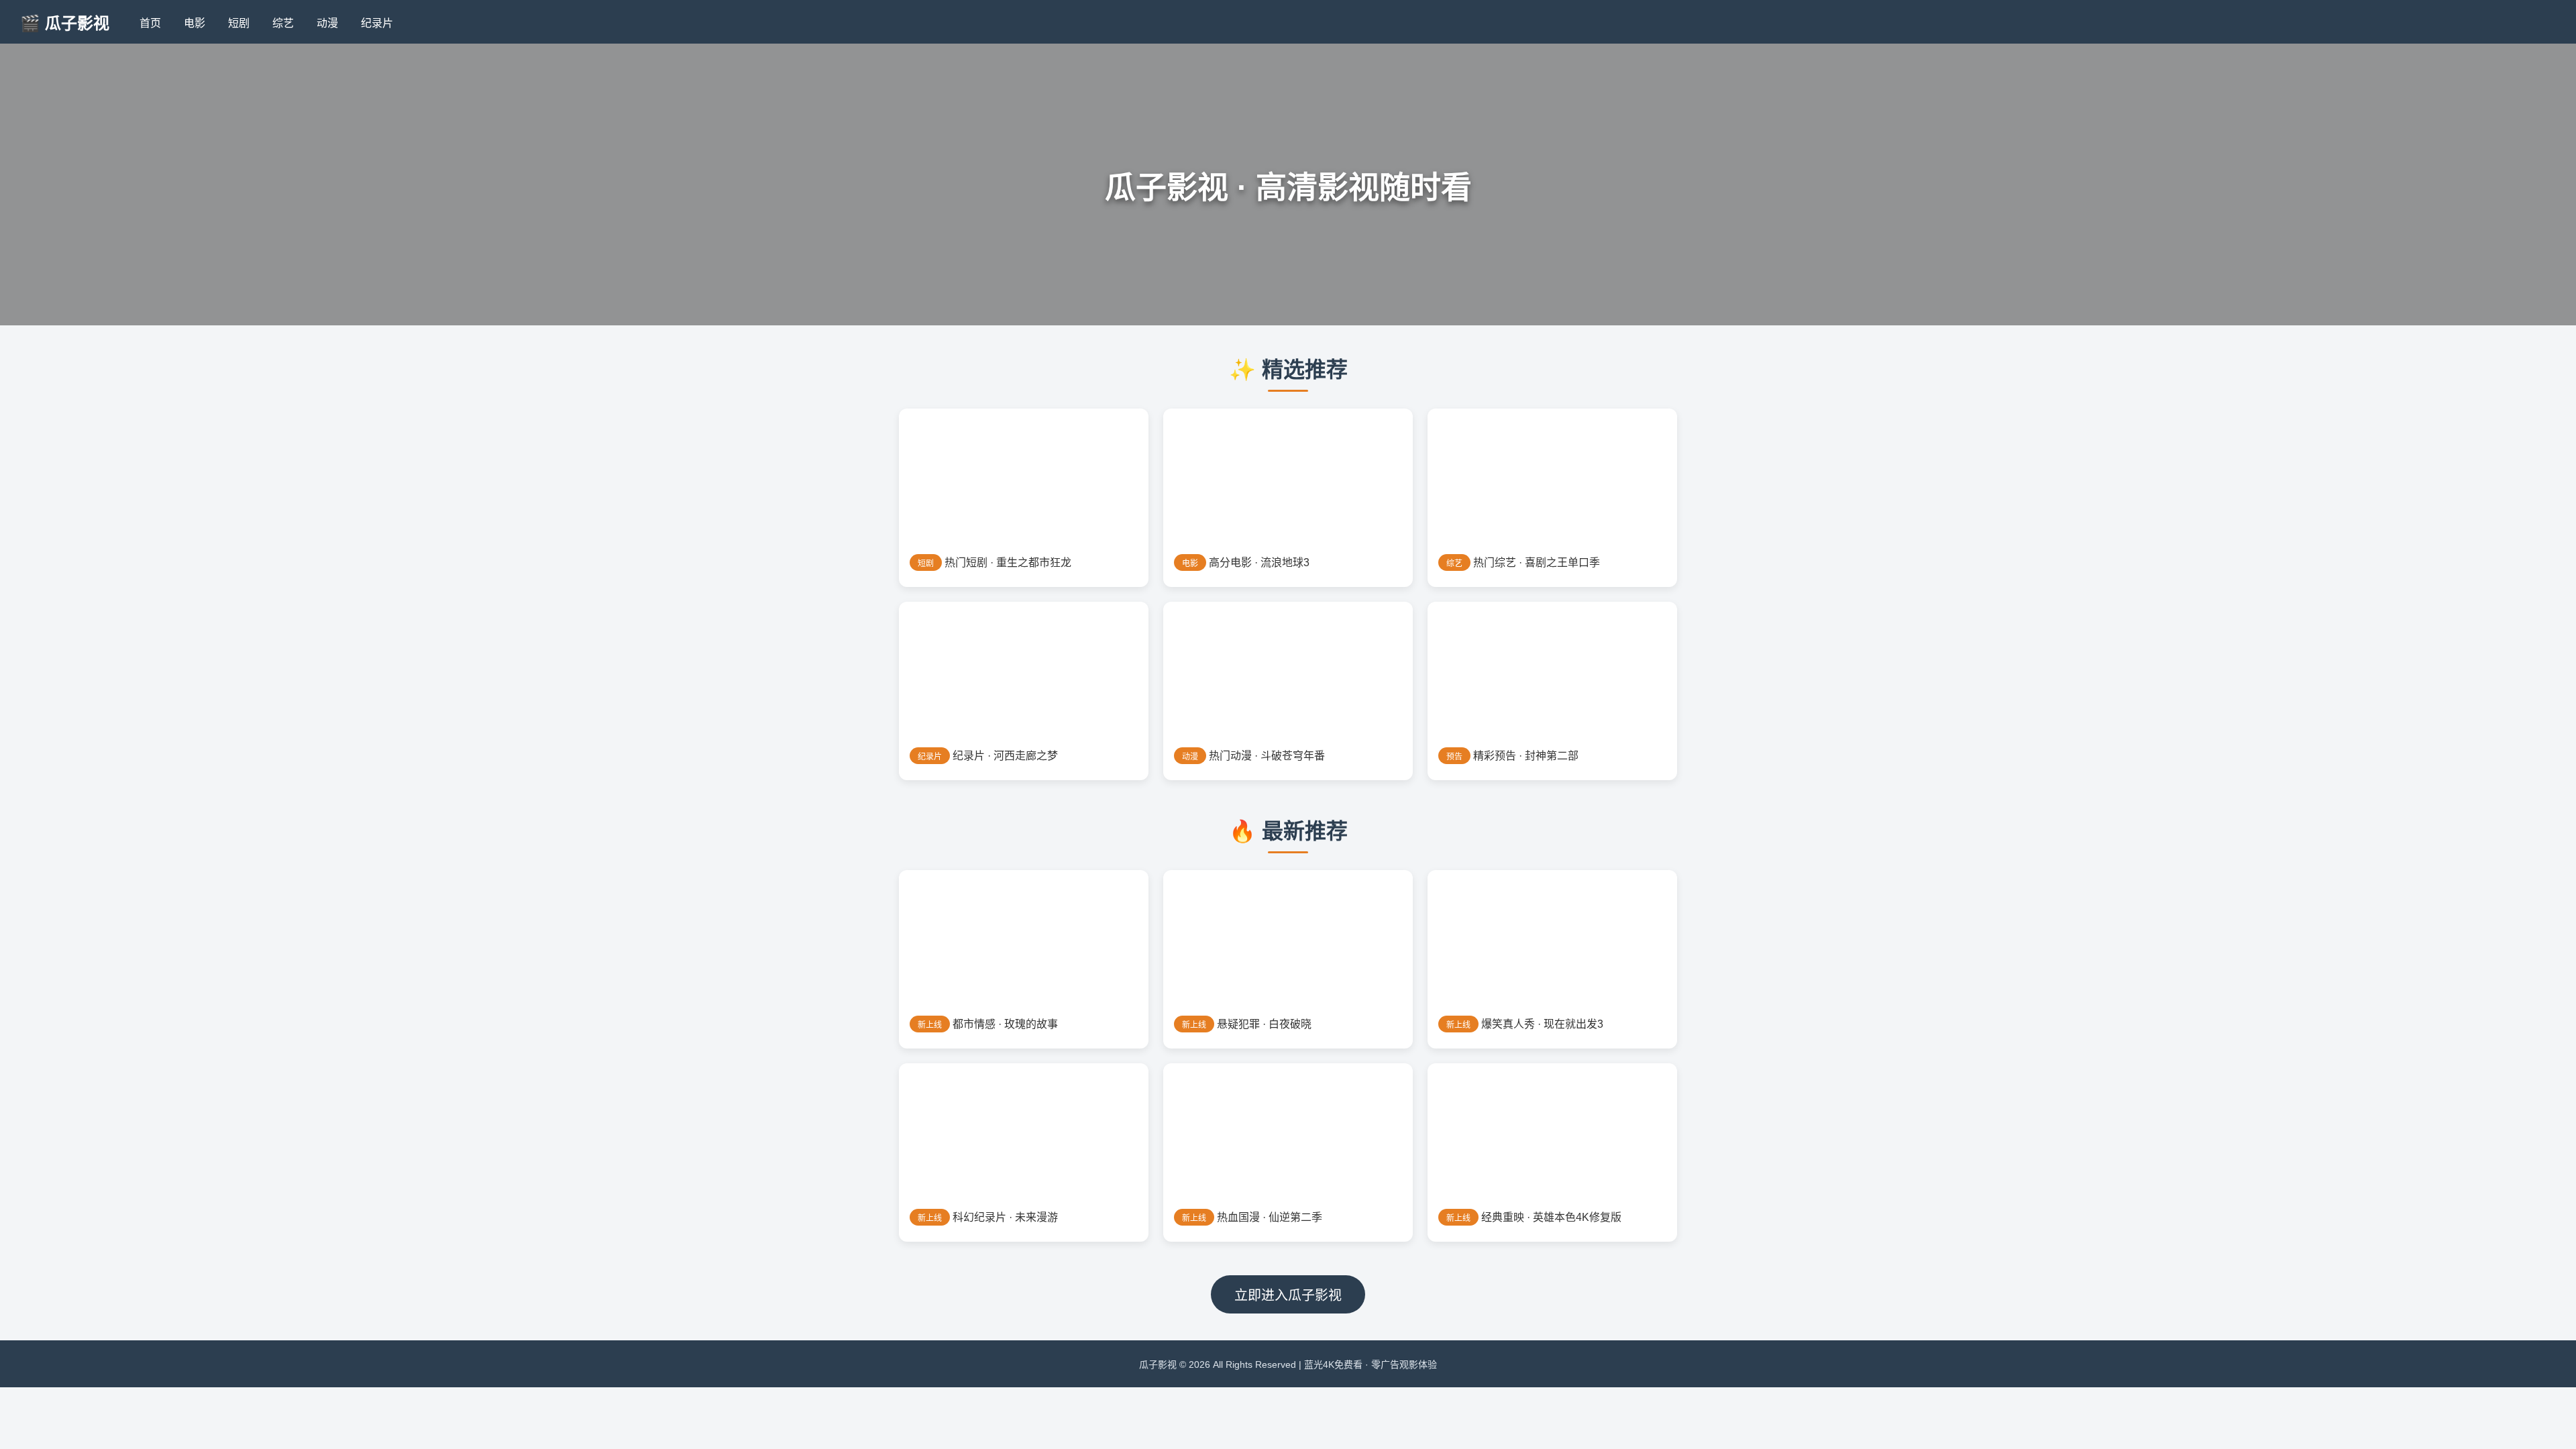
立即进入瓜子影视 (1288, 1295)
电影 (195, 23)
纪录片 (377, 23)
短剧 (239, 23)
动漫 (327, 23)
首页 (150, 23)
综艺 (283, 23)
